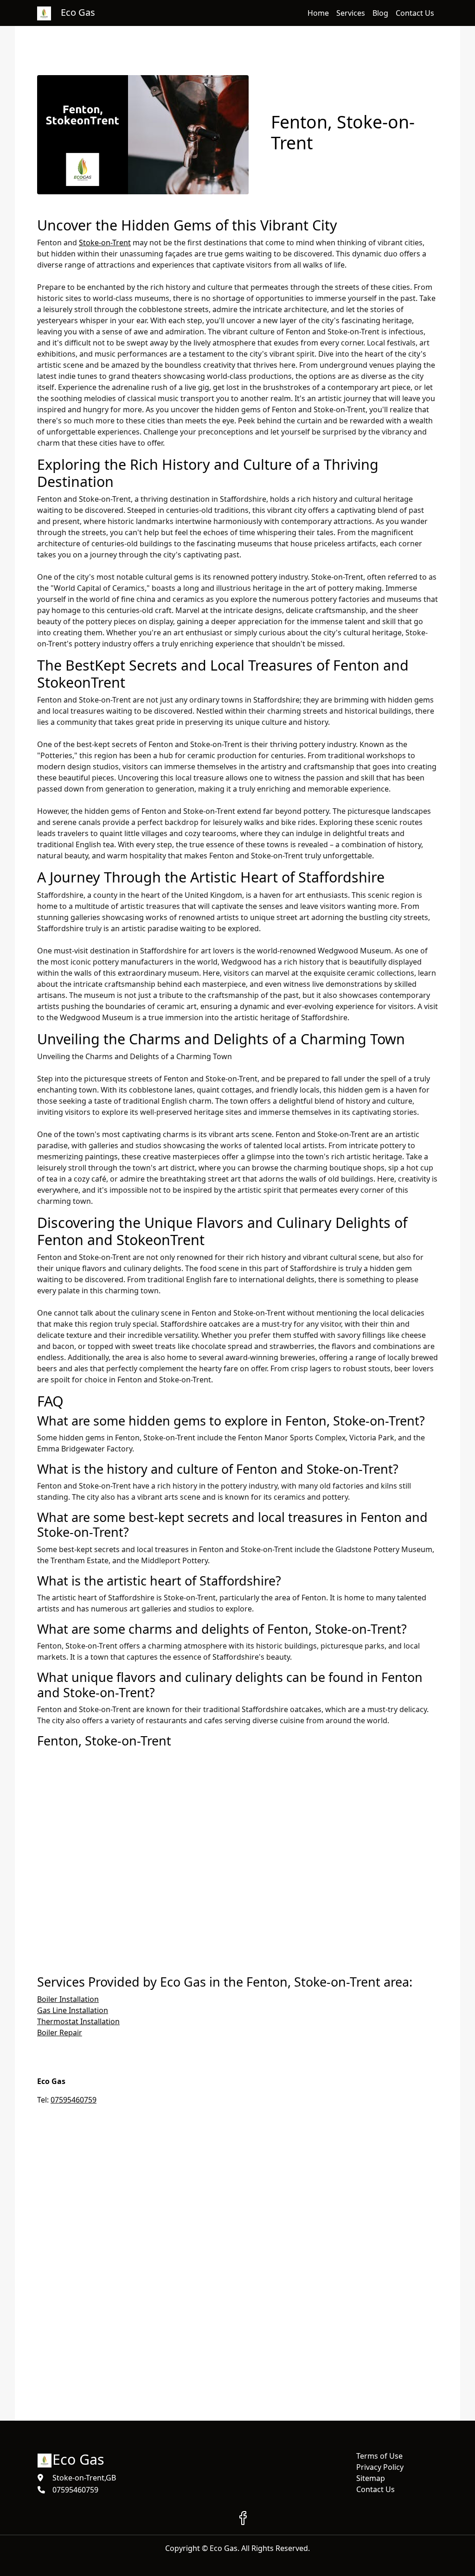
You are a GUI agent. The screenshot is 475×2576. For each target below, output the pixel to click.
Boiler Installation (68, 1999)
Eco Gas (78, 2459)
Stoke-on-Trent (105, 243)
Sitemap (371, 2478)
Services (351, 13)
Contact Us (415, 13)
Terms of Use (379, 2456)
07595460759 (74, 2100)
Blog (380, 13)
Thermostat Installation (78, 2021)
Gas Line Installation (73, 2010)
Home (318, 13)
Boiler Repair (60, 2033)
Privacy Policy (380, 2467)
